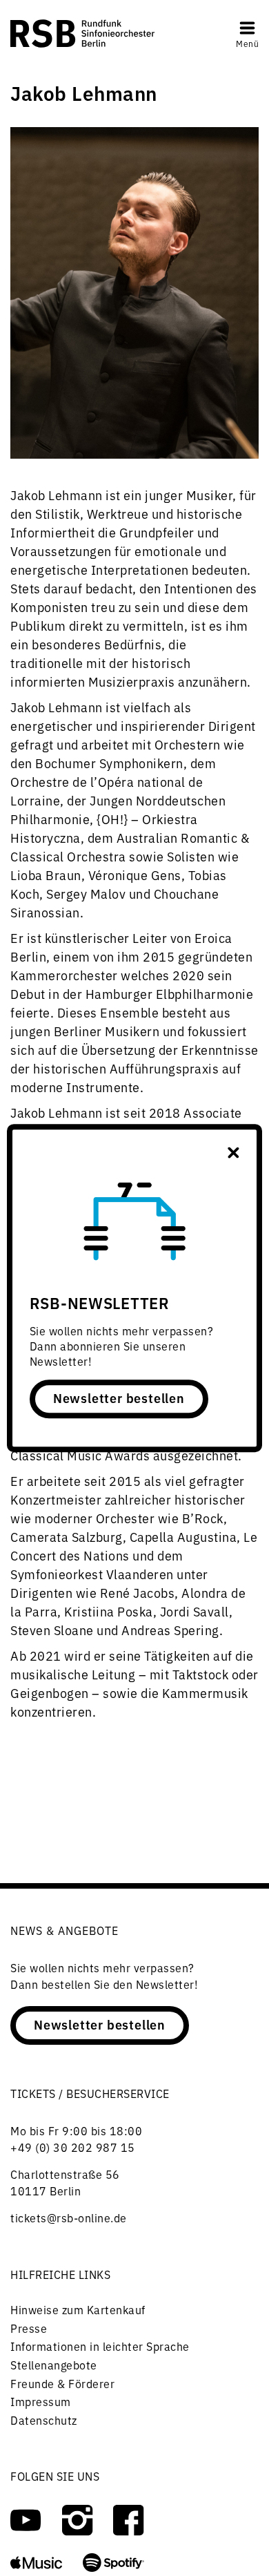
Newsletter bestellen (119, 1397)
